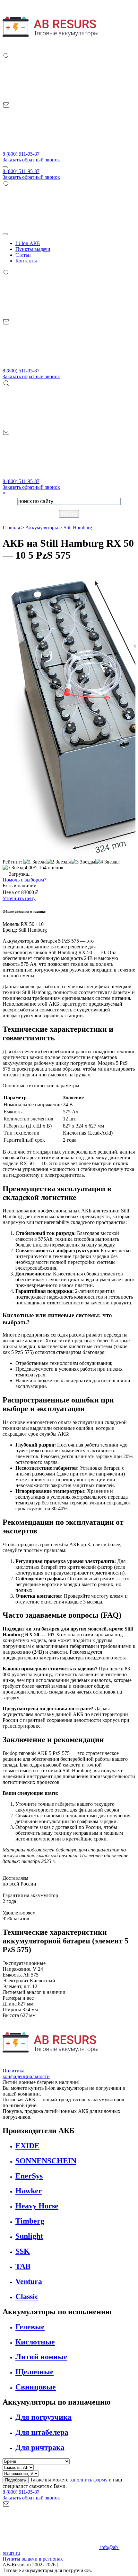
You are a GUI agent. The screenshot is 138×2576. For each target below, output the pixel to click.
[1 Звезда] (35, 862)
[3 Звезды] (83, 862)
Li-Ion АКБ (28, 243)
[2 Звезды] (59, 862)
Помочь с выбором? (24, 880)
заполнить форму (89, 2480)
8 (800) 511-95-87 (21, 154)
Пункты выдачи (33, 249)
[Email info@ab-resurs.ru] (51, 148)
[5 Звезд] (13, 868)
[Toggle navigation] (5, 167)
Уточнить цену (19, 898)
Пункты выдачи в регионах (33, 2559)
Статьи (23, 255)
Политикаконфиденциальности (26, 2074)
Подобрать (16, 2480)
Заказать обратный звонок (31, 160)
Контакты (26, 261)
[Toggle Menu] (5, 234)
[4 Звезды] (108, 862)
